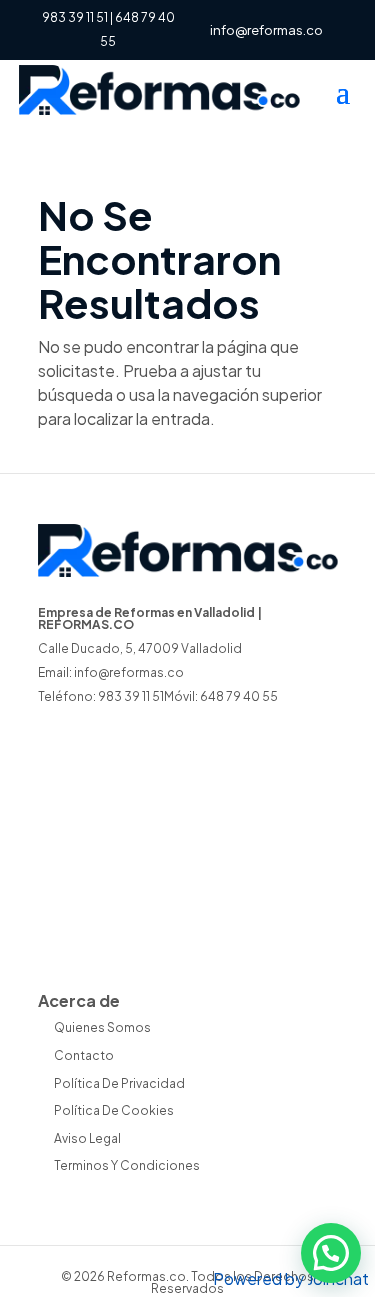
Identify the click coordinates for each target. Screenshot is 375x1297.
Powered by (291, 1278)
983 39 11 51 (75, 17)
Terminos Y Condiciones (127, 1165)
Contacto (84, 1055)
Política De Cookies (114, 1110)
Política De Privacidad (119, 1083)
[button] (331, 1253)
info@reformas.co (129, 672)
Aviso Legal (87, 1138)
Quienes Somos (102, 1027)
